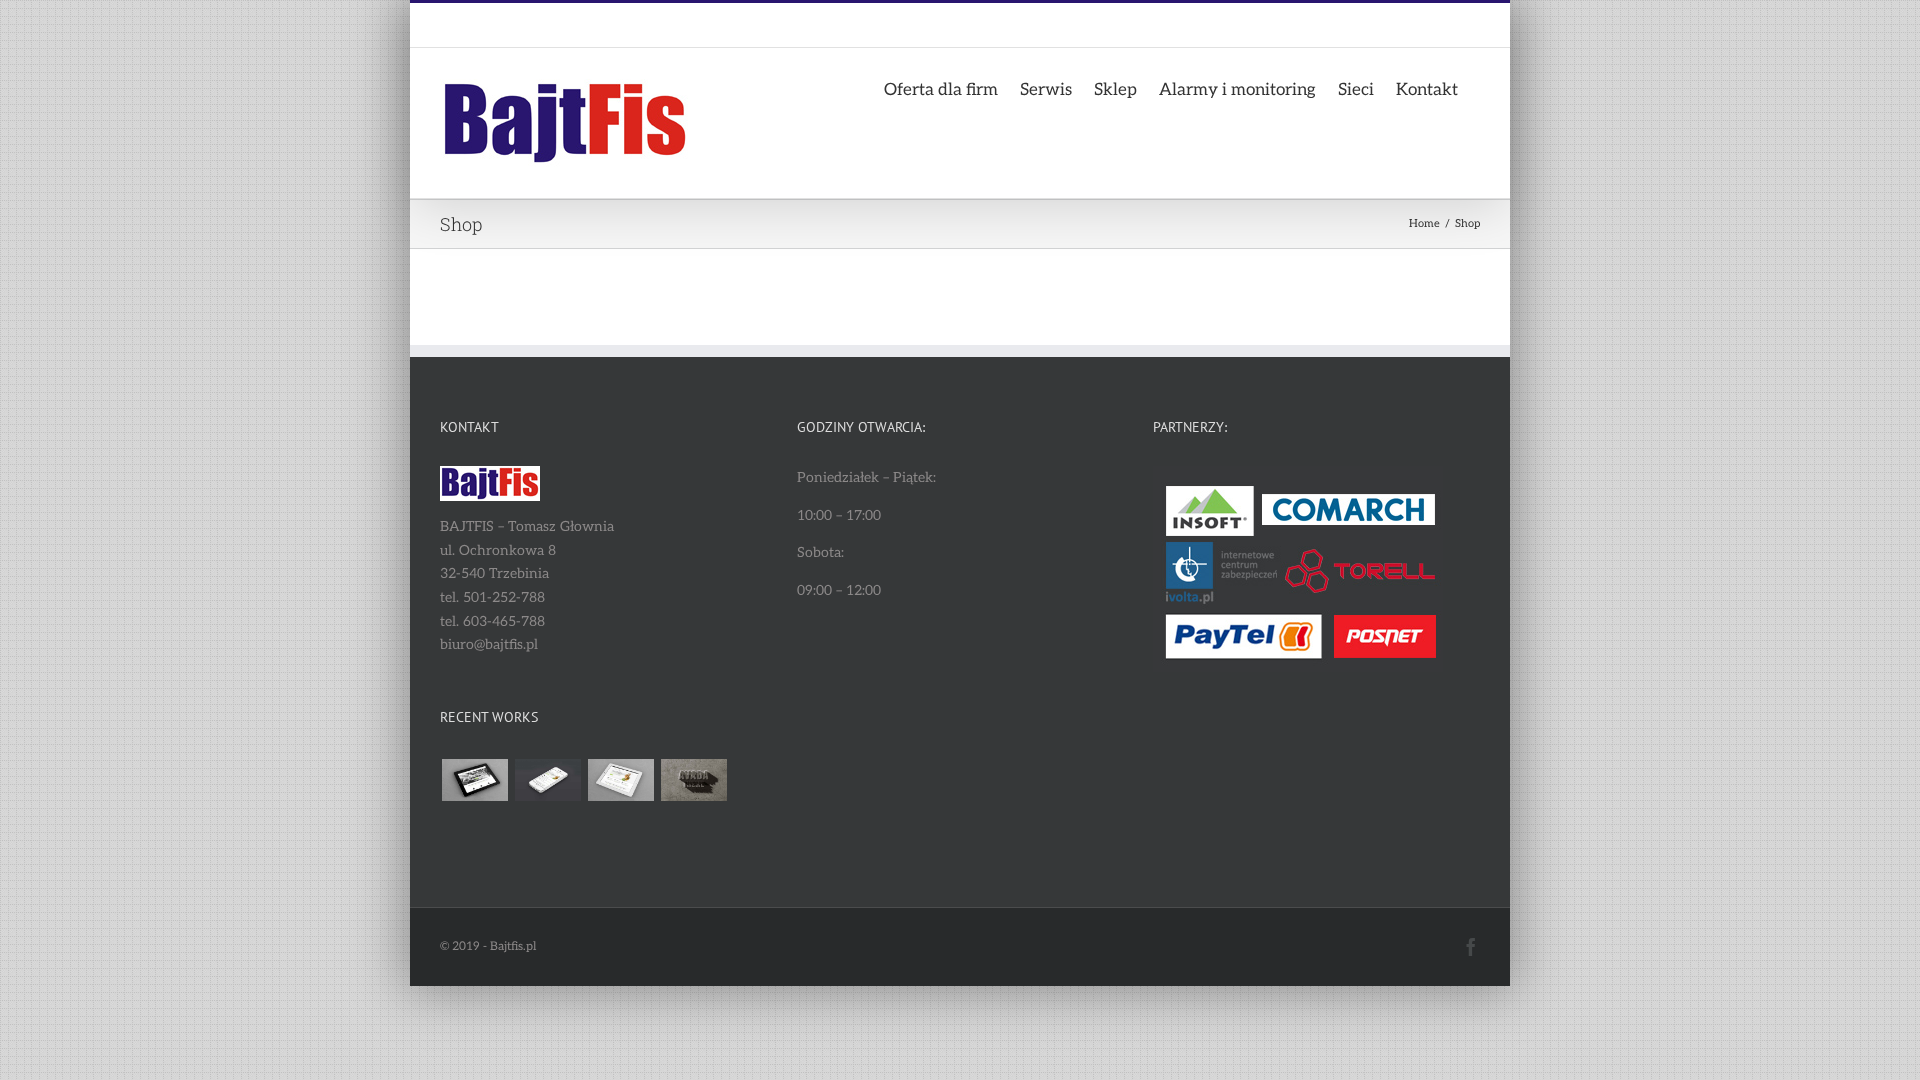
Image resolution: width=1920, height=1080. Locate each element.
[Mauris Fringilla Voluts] (547, 780)
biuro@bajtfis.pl (578, 25)
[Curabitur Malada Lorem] (474, 828)
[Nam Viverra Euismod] (693, 780)
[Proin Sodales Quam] (620, 780)
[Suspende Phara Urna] (547, 828)
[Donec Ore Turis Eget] (474, 780)
